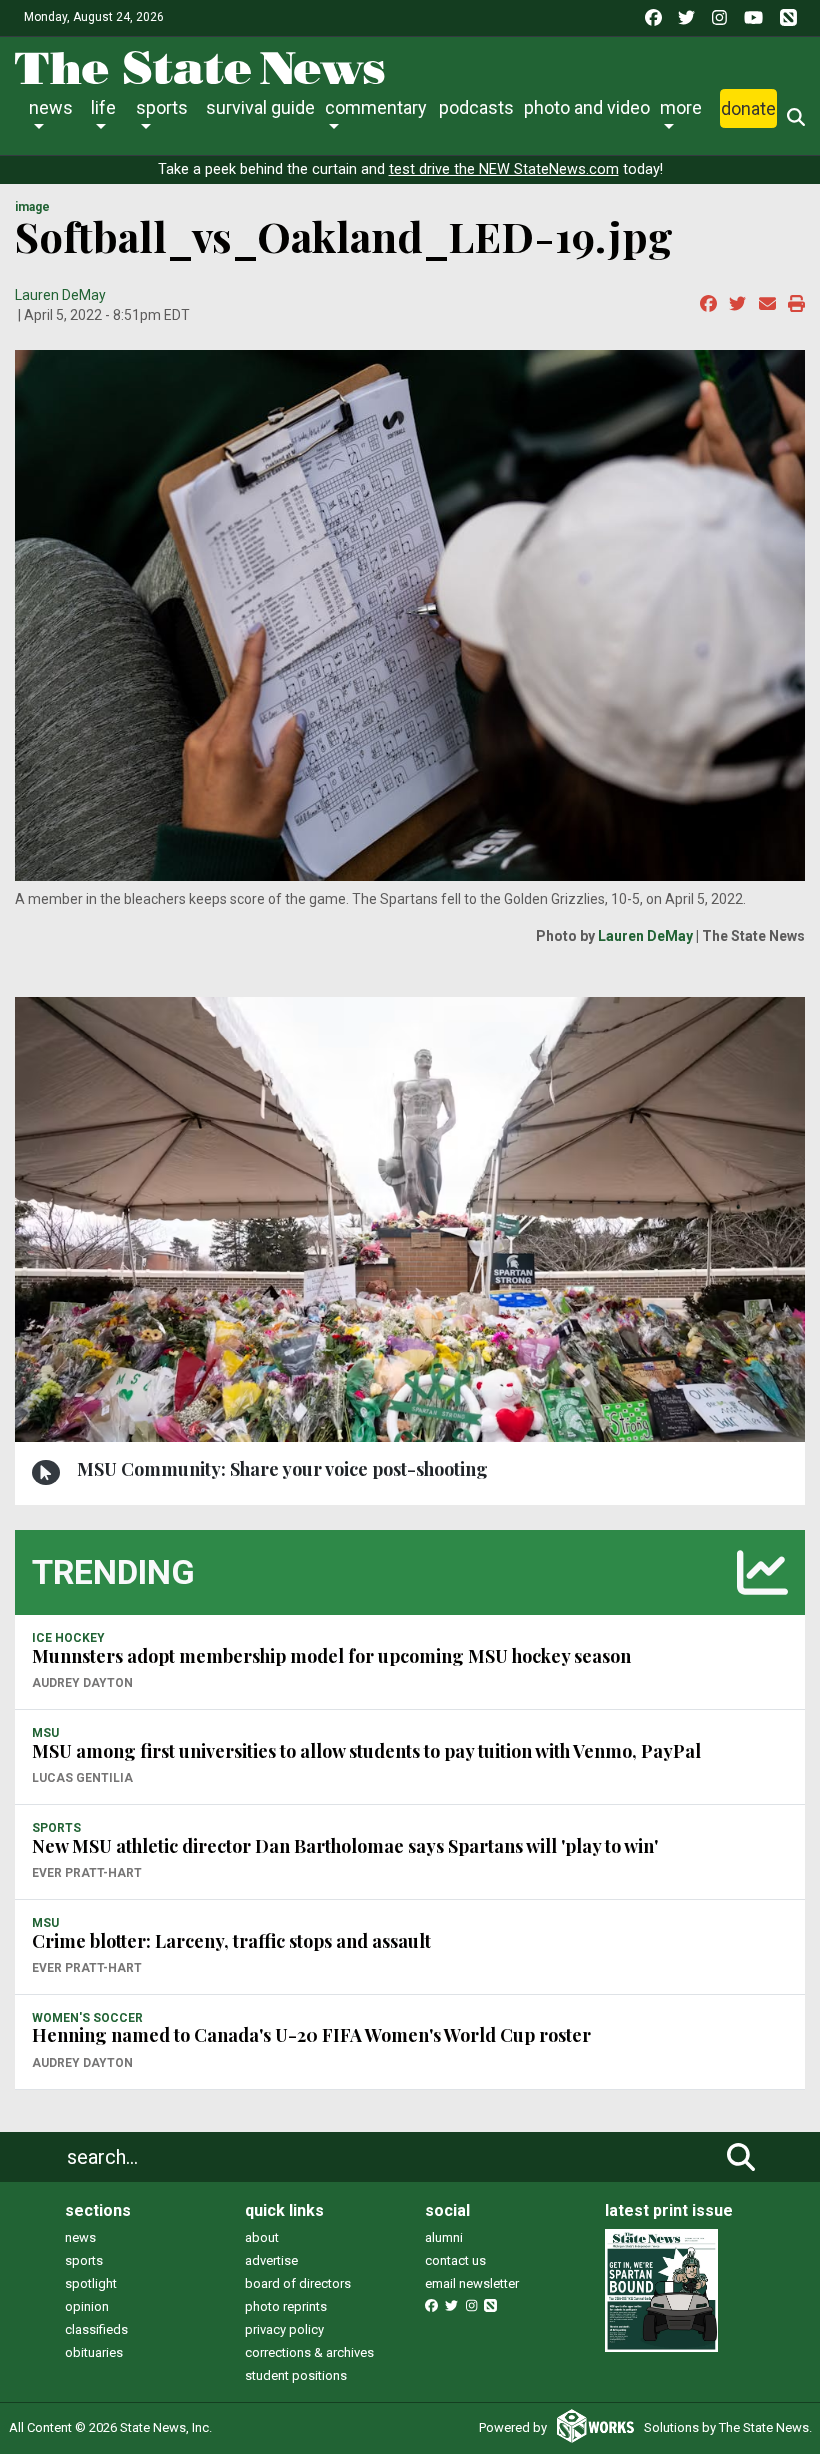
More (681, 107)
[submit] (741, 2157)
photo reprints (286, 2306)
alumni (444, 2237)
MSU (45, 1733)
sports (84, 2260)
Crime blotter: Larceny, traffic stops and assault (231, 1941)
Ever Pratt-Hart (87, 1873)
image (32, 207)
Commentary (376, 107)
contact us (455, 2260)
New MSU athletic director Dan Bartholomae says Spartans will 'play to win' (345, 1846)
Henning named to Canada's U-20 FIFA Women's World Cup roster (311, 2035)
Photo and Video (587, 107)
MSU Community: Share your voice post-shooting (282, 1469)
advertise (271, 2260)
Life (103, 107)
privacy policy (284, 2329)
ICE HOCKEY (68, 1638)
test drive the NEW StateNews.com (504, 169)
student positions (296, 2375)
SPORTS (56, 1828)
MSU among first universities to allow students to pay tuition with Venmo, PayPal (366, 1751)
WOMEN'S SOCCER (87, 2018)
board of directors (298, 2283)
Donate (748, 108)
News (51, 107)
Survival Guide (260, 107)
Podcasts (476, 107)
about (262, 2237)
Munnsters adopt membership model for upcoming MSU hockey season (331, 1656)
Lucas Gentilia (82, 1778)
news (80, 2237)
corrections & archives (309, 2352)
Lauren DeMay (60, 295)
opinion (87, 2306)
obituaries (94, 2352)
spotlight (91, 2283)
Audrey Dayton (82, 1683)
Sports (162, 107)
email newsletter (472, 2283)
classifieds (96, 2329)
